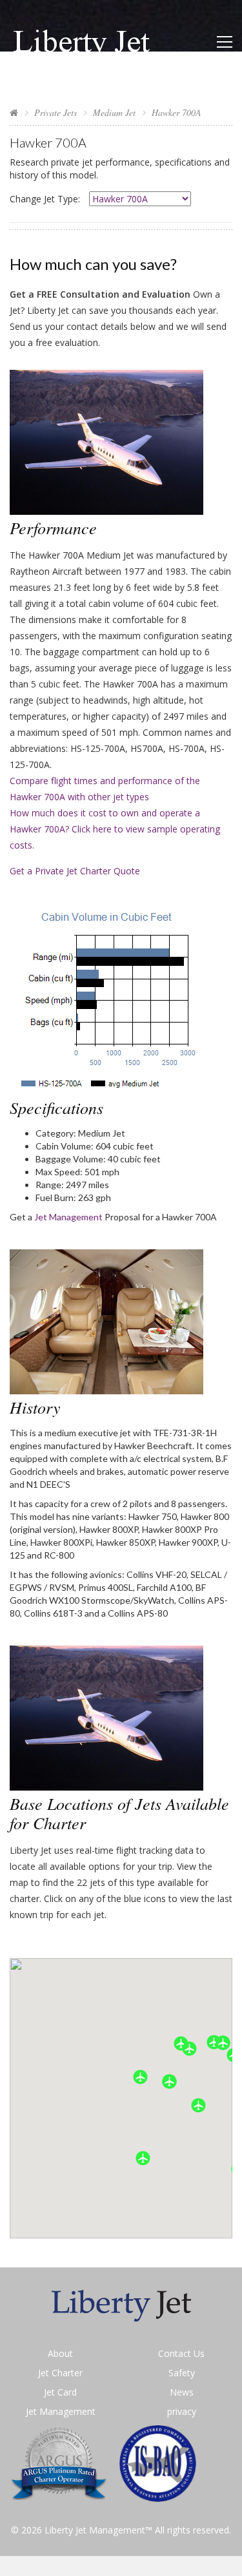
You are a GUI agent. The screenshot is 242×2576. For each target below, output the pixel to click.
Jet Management (68, 1217)
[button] (169, 2081)
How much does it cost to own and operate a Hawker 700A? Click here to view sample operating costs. (115, 829)
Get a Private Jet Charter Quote (75, 871)
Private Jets (55, 112)
